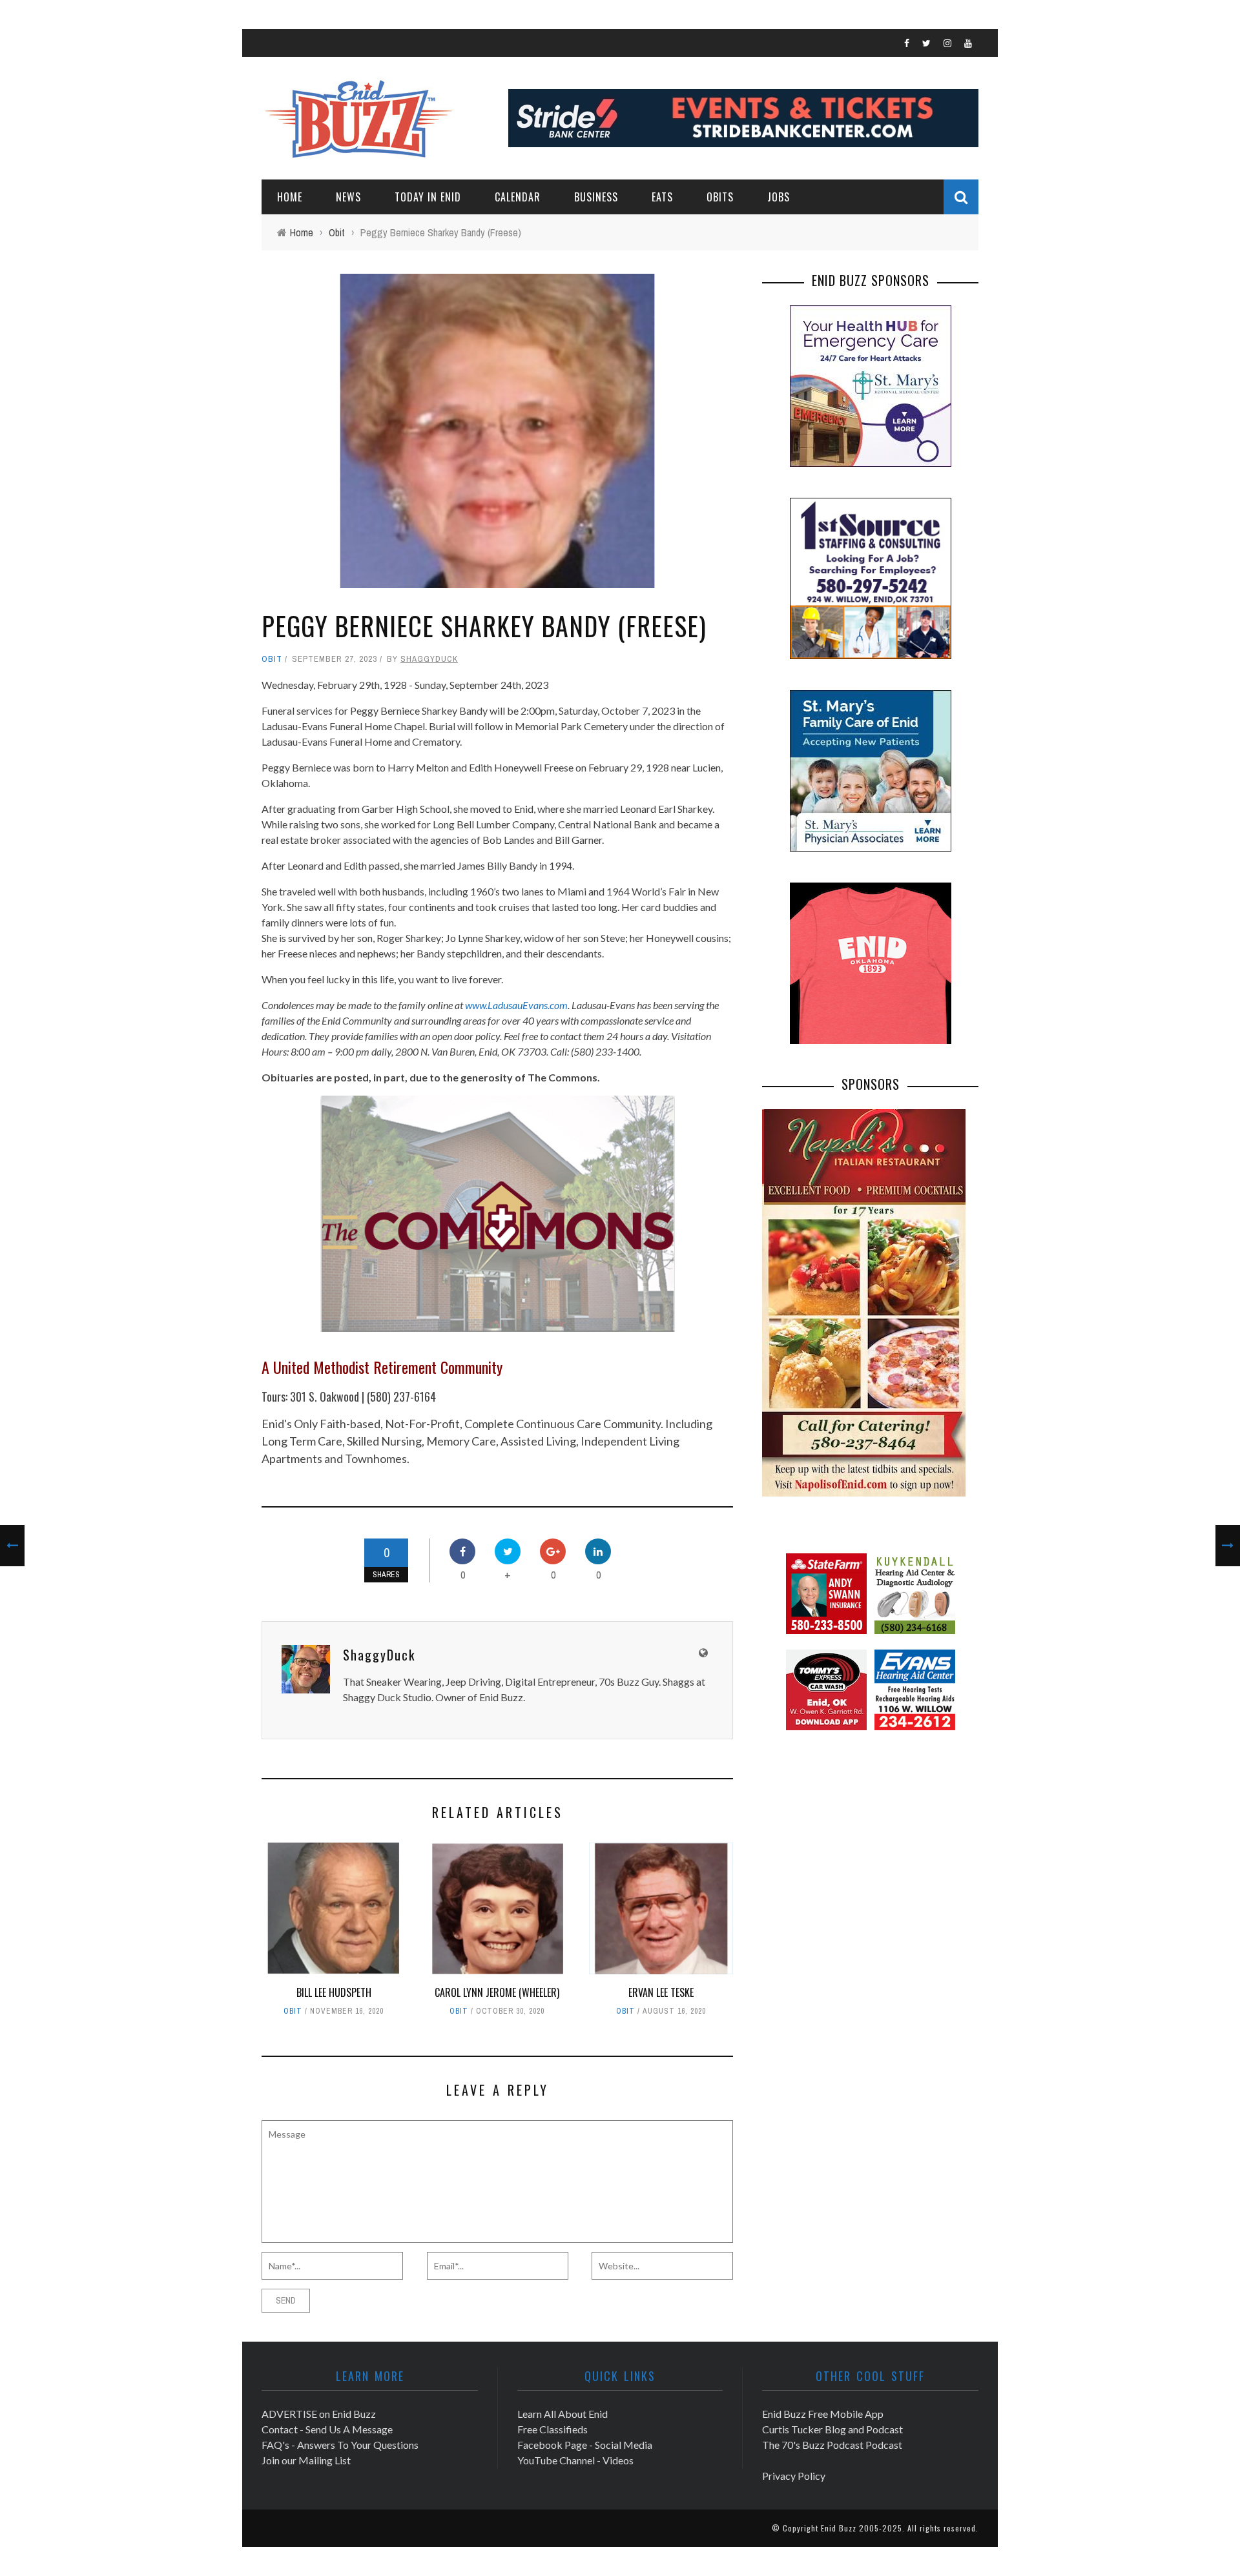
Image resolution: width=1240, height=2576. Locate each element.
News (348, 197)
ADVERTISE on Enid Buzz (319, 2414)
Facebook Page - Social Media (585, 2445)
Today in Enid (428, 197)
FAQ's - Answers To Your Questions (340, 2445)
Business (596, 197)
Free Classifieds (553, 2429)
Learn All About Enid (563, 2414)
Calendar (518, 197)
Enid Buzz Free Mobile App (823, 2414)
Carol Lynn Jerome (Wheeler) (497, 1992)
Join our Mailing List (306, 2460)
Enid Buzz (839, 2528)
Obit (272, 659)
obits (720, 197)
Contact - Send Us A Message (327, 2429)
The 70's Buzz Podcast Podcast (832, 2445)
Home (290, 197)
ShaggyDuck (429, 659)
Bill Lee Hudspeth (334, 1992)
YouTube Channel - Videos (575, 2460)
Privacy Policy (794, 2476)
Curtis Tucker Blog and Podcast (832, 2429)
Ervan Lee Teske (661, 1992)
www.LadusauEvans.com (516, 1005)
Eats (662, 197)
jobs (779, 197)
